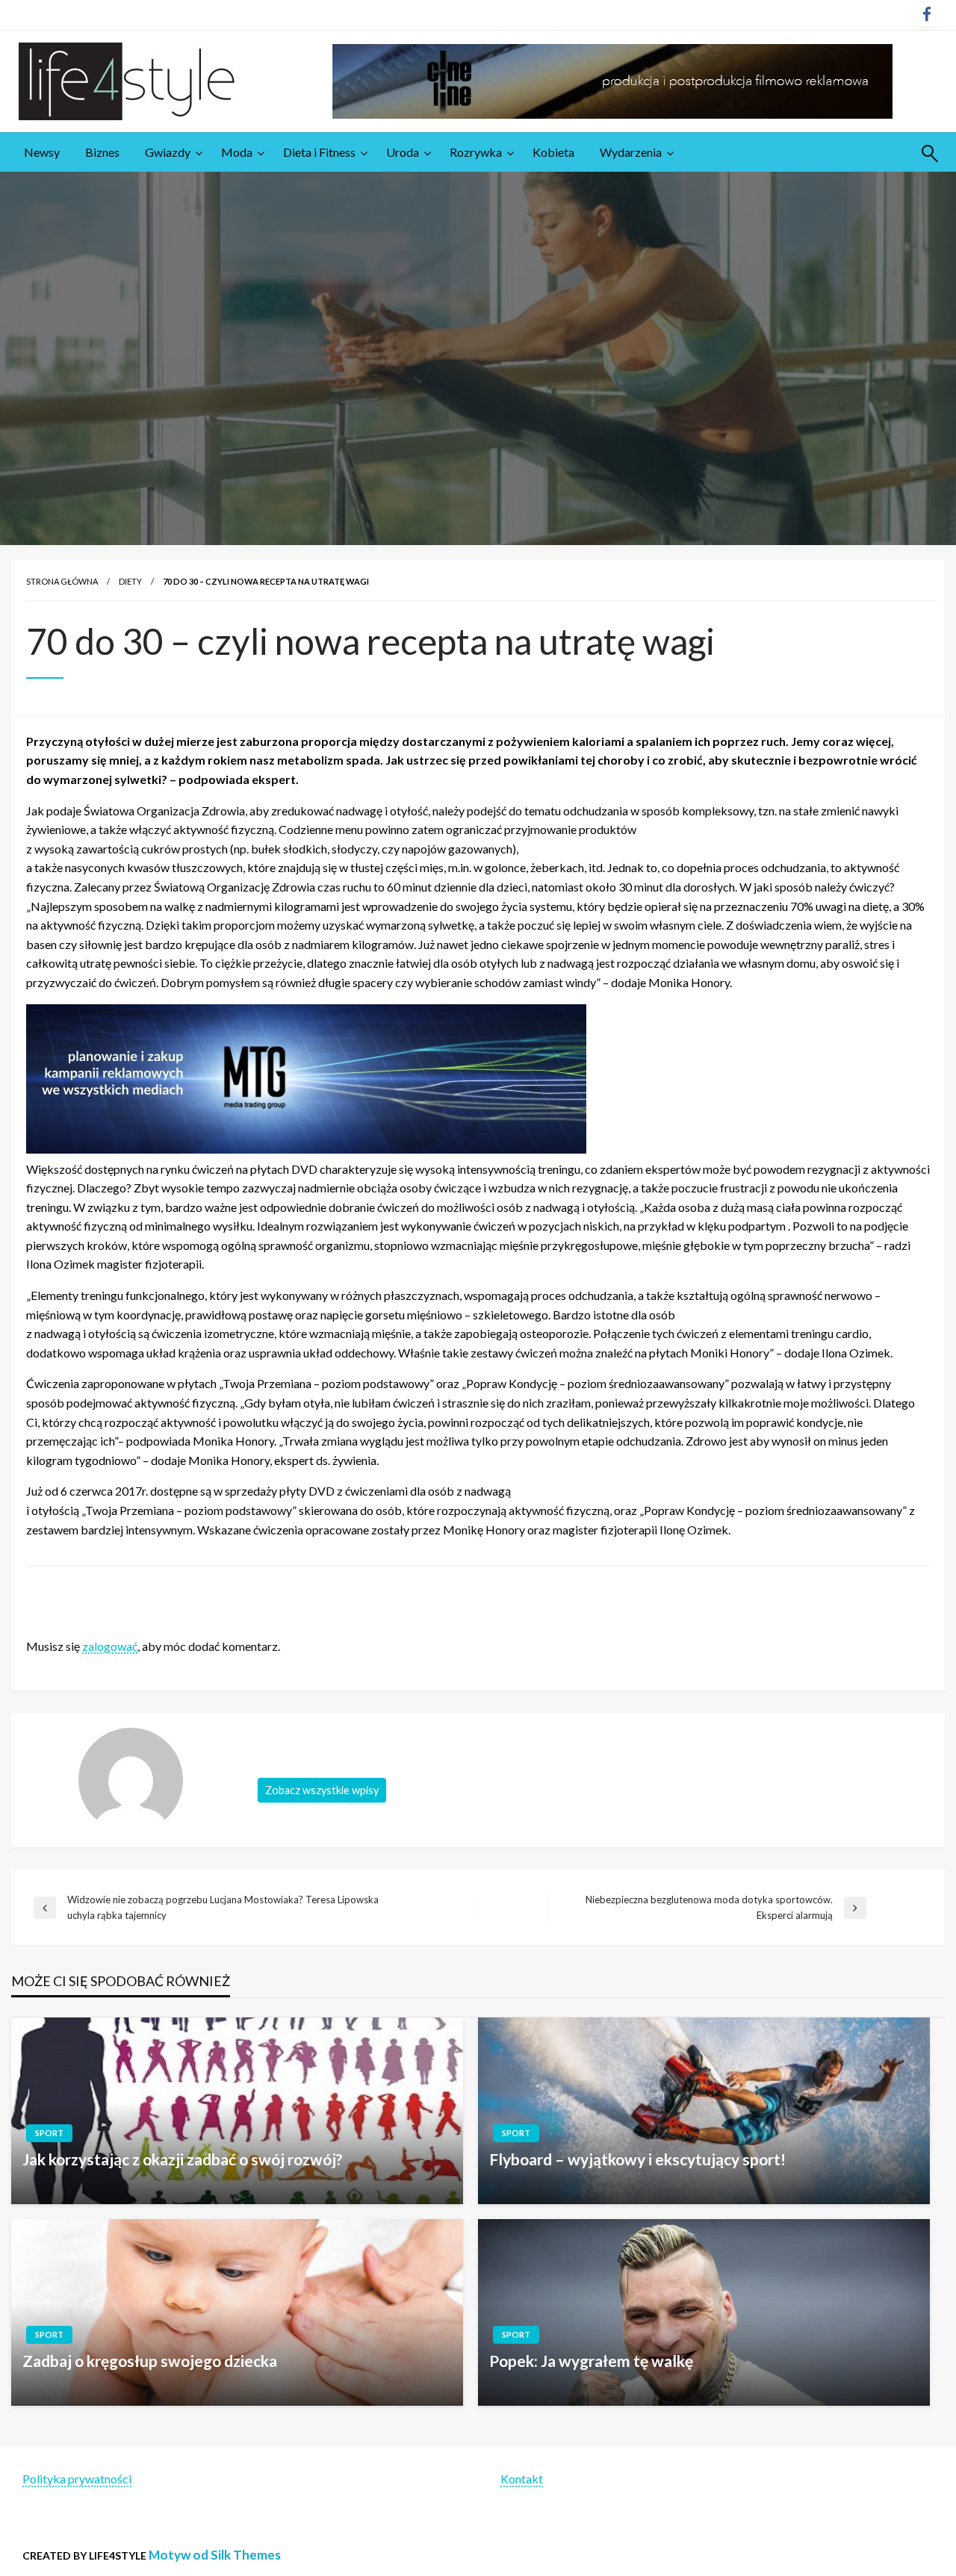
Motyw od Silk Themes (215, 2555)
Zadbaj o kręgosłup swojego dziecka (150, 2361)
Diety (130, 581)
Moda (237, 152)
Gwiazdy (168, 152)
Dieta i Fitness (319, 152)
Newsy (42, 152)
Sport (49, 2133)
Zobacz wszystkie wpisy (322, 1790)
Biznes (102, 152)
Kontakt (522, 2479)
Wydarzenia (631, 152)
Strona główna (62, 581)
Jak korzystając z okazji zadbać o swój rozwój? (183, 2159)
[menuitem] (42, 152)
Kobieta (553, 152)
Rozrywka (476, 152)
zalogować (110, 1646)
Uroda (403, 152)
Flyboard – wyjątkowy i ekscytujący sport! (637, 2159)
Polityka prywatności (77, 2479)
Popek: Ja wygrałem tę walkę (591, 2361)
